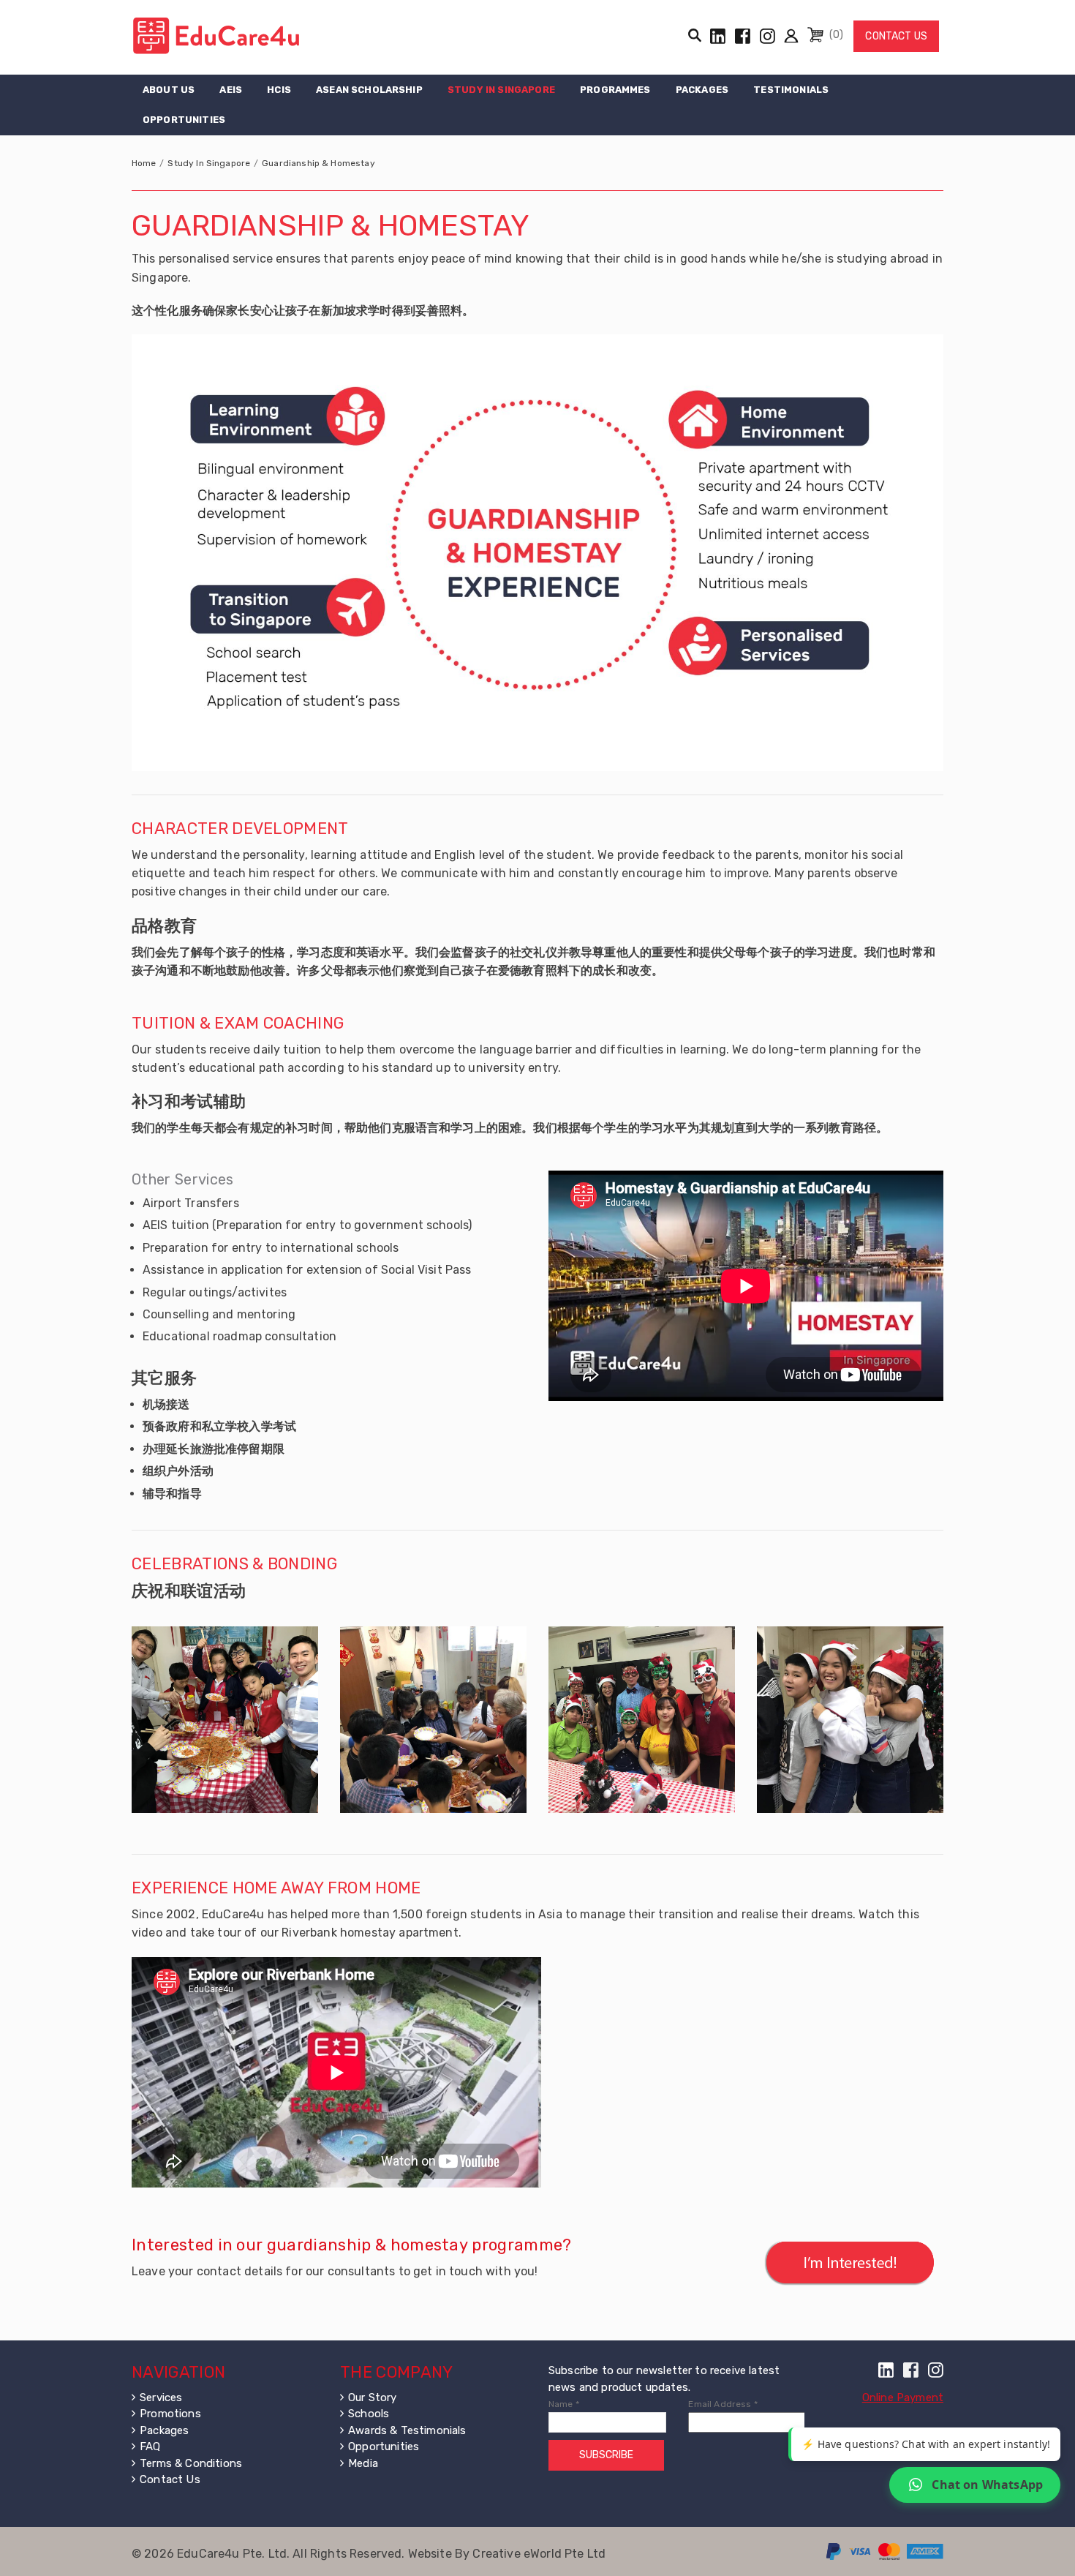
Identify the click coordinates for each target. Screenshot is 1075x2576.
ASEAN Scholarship (369, 90)
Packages (702, 90)
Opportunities (184, 120)
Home (144, 163)
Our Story (372, 2397)
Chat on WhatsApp (987, 2485)
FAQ (150, 2447)
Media (363, 2463)
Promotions (170, 2414)
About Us (169, 90)
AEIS (231, 90)
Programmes (615, 90)
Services (161, 2397)
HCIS (279, 90)
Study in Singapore (501, 90)
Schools (369, 2414)
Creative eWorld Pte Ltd (539, 2554)
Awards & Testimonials (407, 2430)
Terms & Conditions (191, 2463)
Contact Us (896, 36)
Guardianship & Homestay (318, 163)
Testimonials (791, 90)
